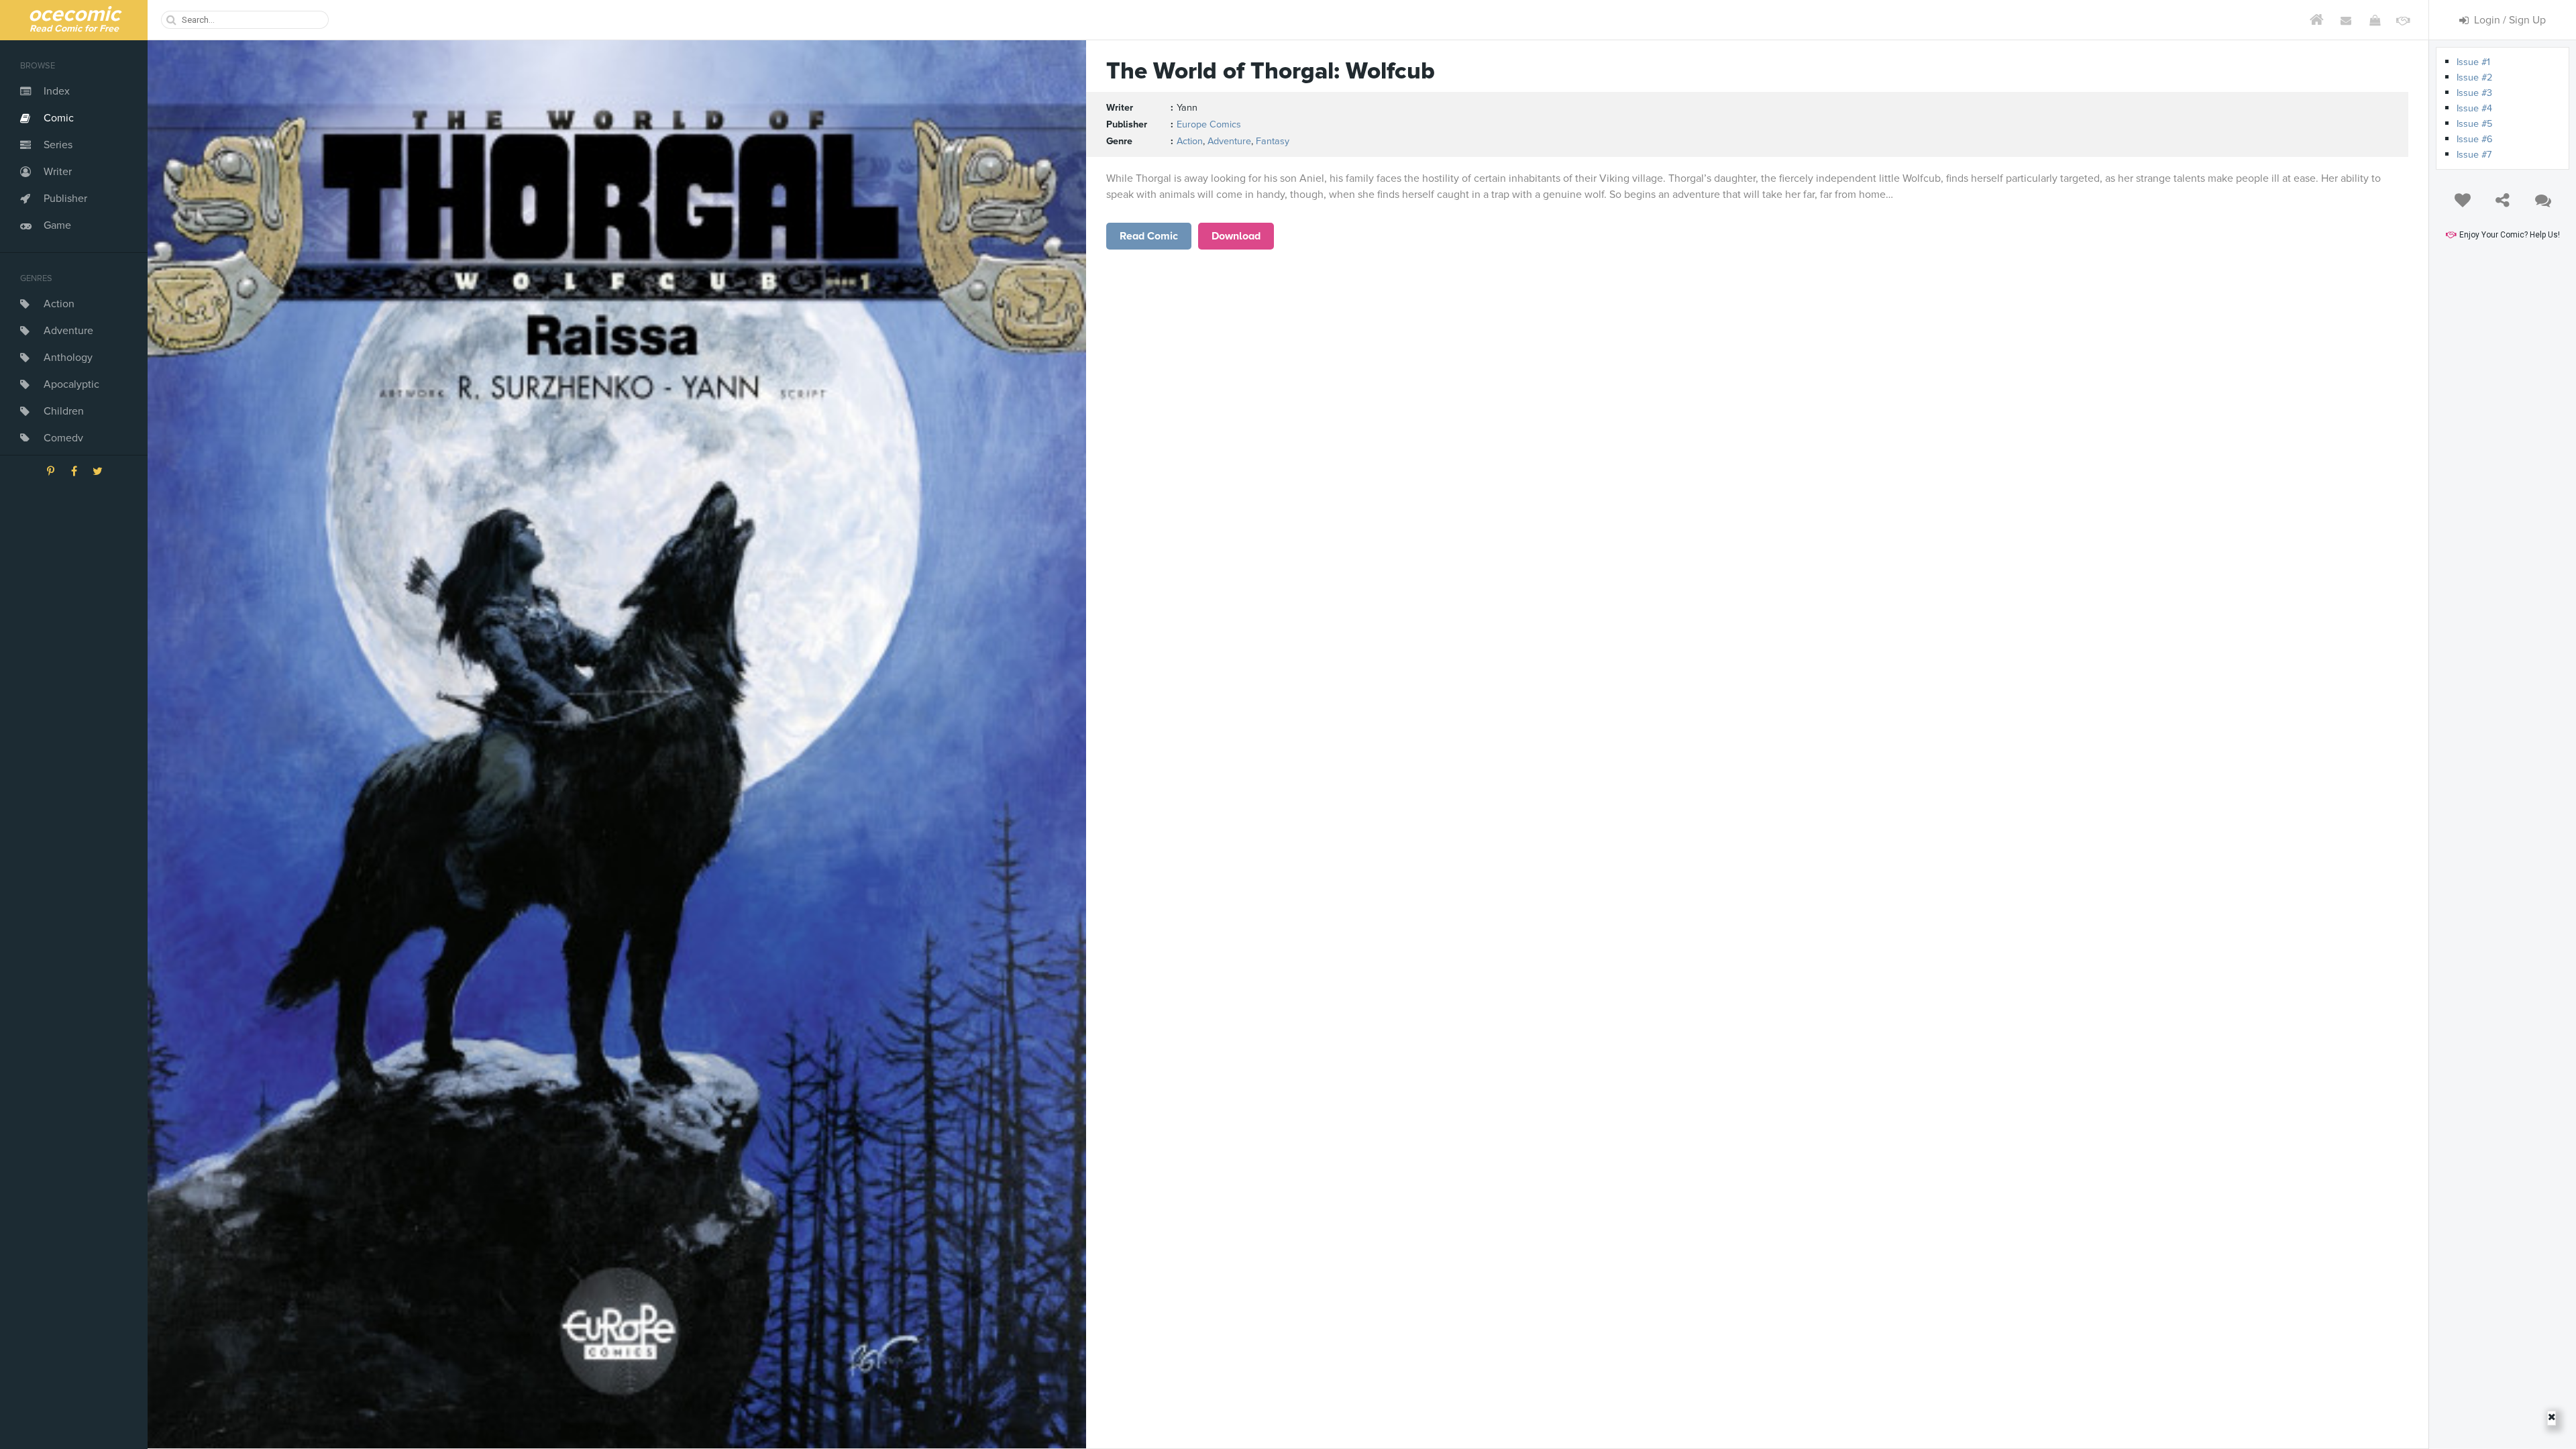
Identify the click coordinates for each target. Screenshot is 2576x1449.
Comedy (63, 438)
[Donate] (2403, 20)
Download (1236, 236)
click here (1149, 236)
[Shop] (2374, 20)
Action (59, 304)
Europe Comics (1209, 124)
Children (64, 411)
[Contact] (2346, 20)
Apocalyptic (71, 384)
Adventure (68, 331)
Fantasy (1273, 141)
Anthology (68, 358)
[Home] (2317, 20)
